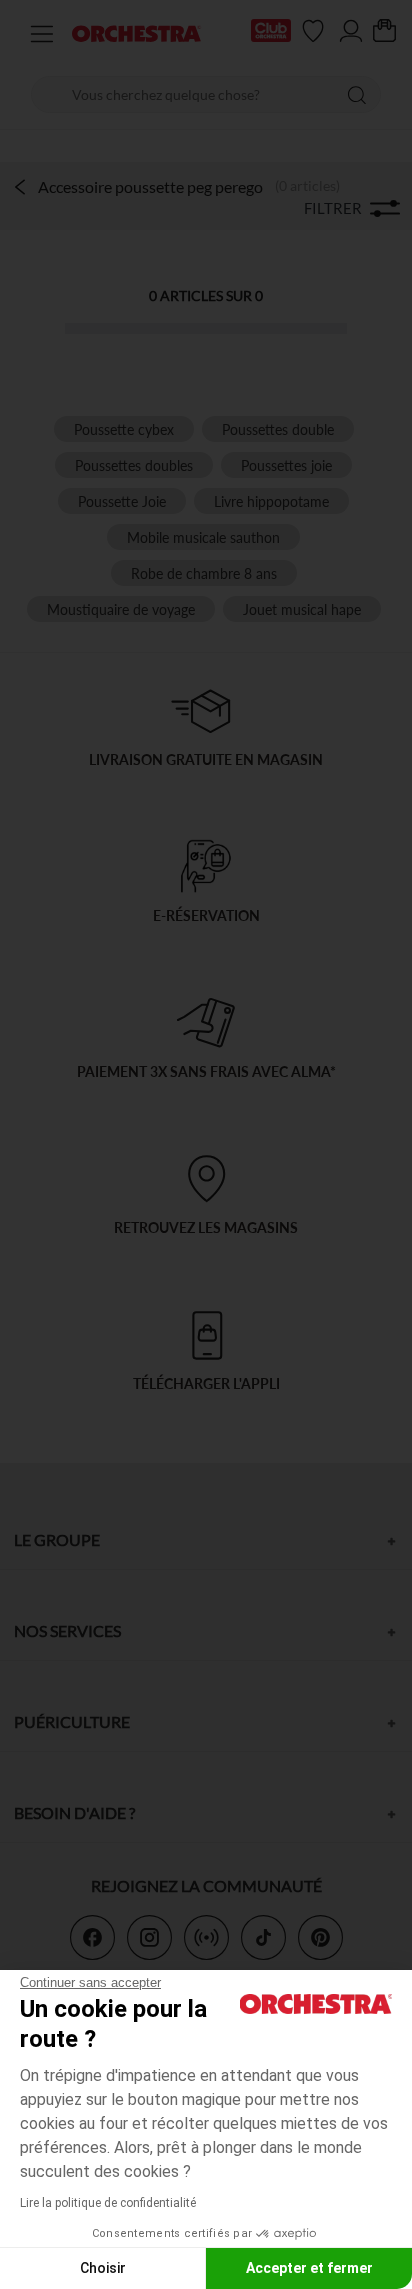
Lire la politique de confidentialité (108, 2203)
